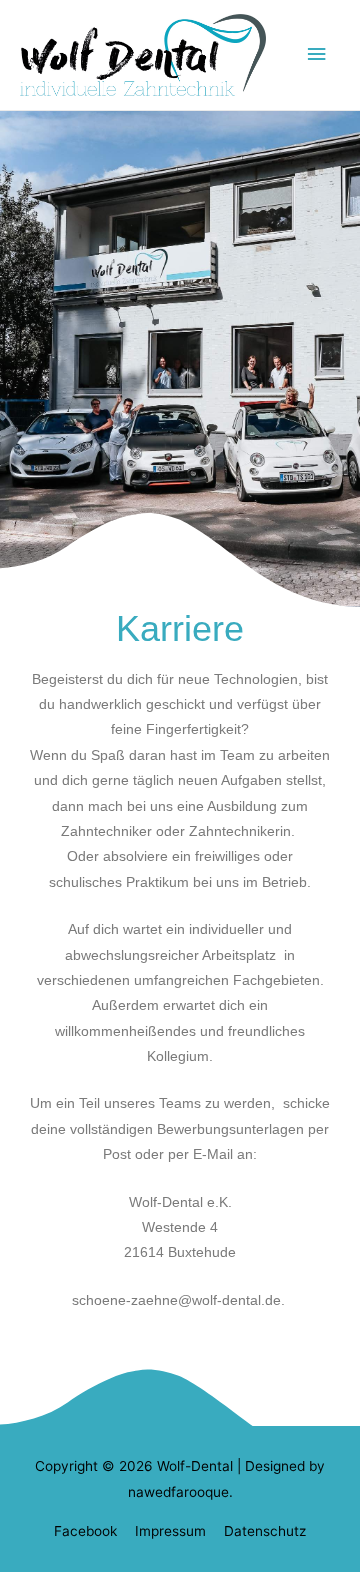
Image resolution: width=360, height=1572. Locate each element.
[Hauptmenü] (317, 54)
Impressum (170, 1531)
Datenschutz (265, 1531)
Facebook (85, 1531)
